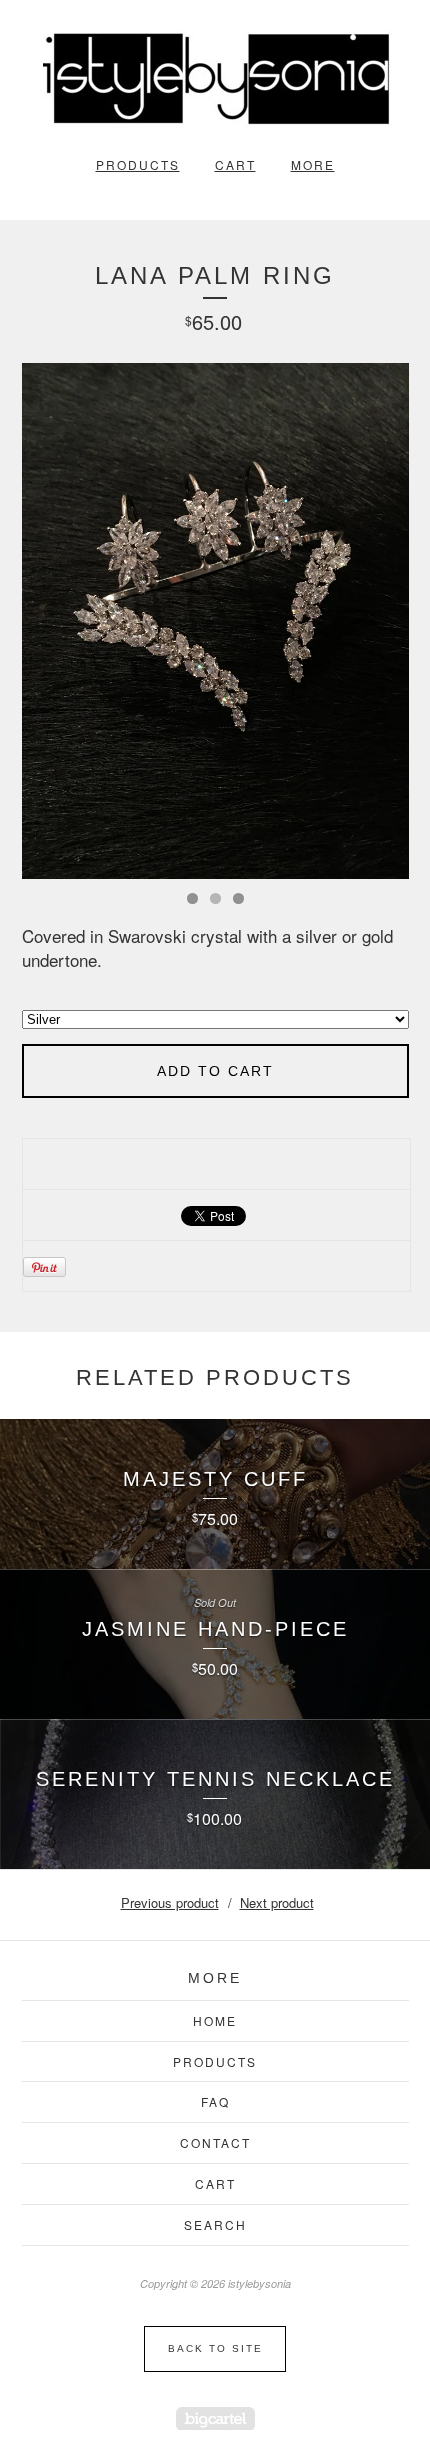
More (313, 164)
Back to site (215, 2348)
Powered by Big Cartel (215, 2418)
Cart (235, 164)
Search (215, 2224)
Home (215, 2020)
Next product (277, 1902)
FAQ (215, 2101)
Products (138, 164)
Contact (215, 2142)
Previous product (170, 1902)
